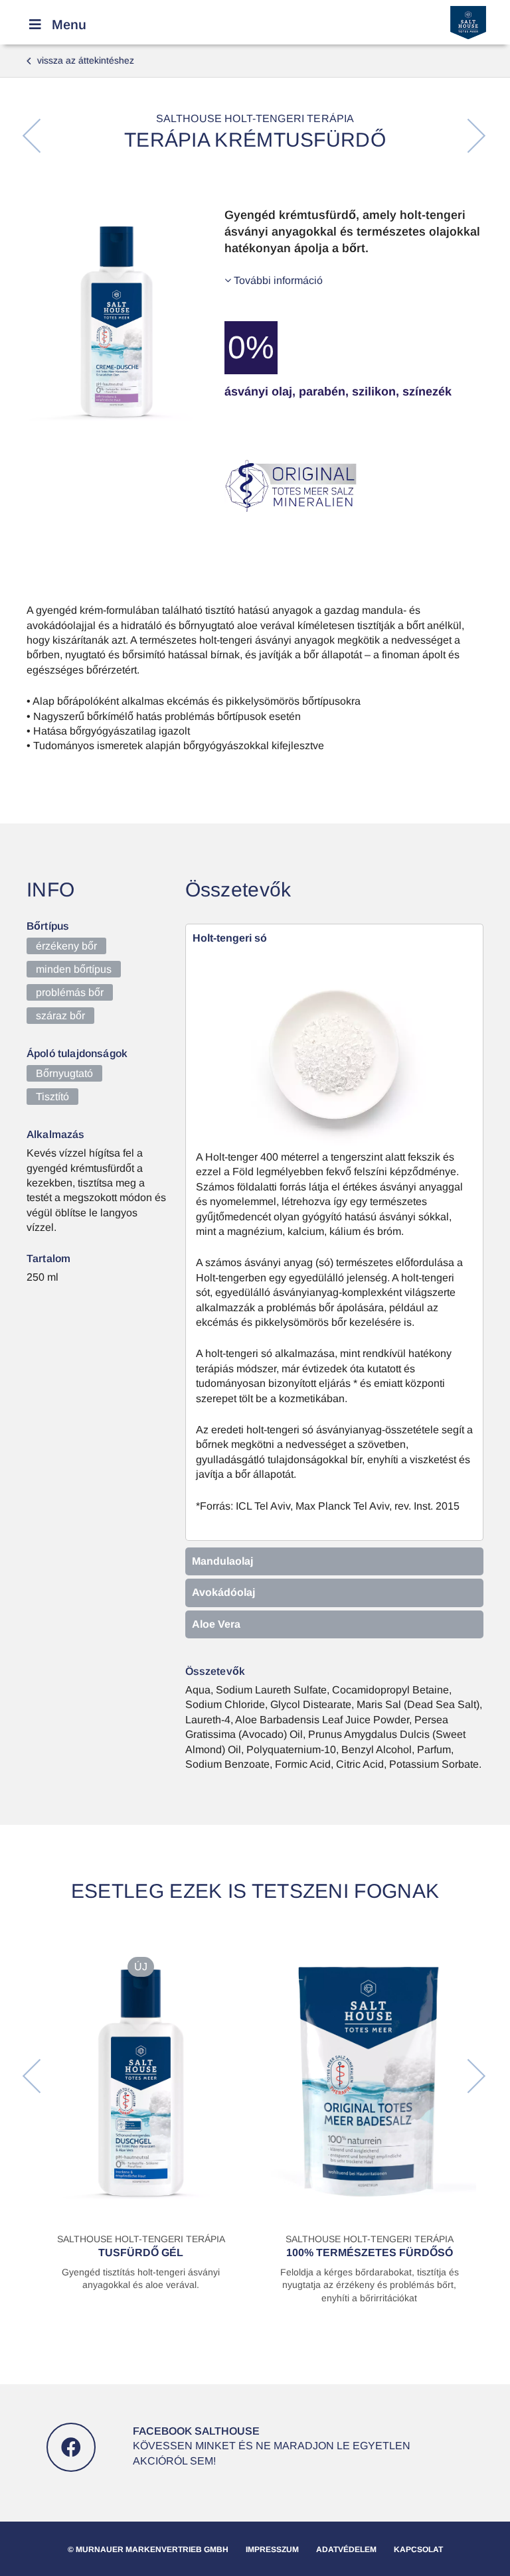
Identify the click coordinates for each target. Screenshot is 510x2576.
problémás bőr (70, 992)
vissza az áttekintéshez (80, 60)
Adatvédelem (346, 2549)
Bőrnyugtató (64, 1073)
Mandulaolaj (222, 1561)
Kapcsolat (418, 2549)
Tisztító (52, 1097)
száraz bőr (60, 1016)
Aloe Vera (216, 1624)
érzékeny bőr (66, 946)
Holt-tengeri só (230, 938)
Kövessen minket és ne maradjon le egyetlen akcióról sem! (272, 2446)
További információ (277, 280)
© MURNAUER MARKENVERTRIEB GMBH (148, 2549)
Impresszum (272, 2549)
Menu (69, 25)
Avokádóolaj (223, 1592)
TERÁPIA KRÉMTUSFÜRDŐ (255, 140)
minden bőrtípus (74, 969)
